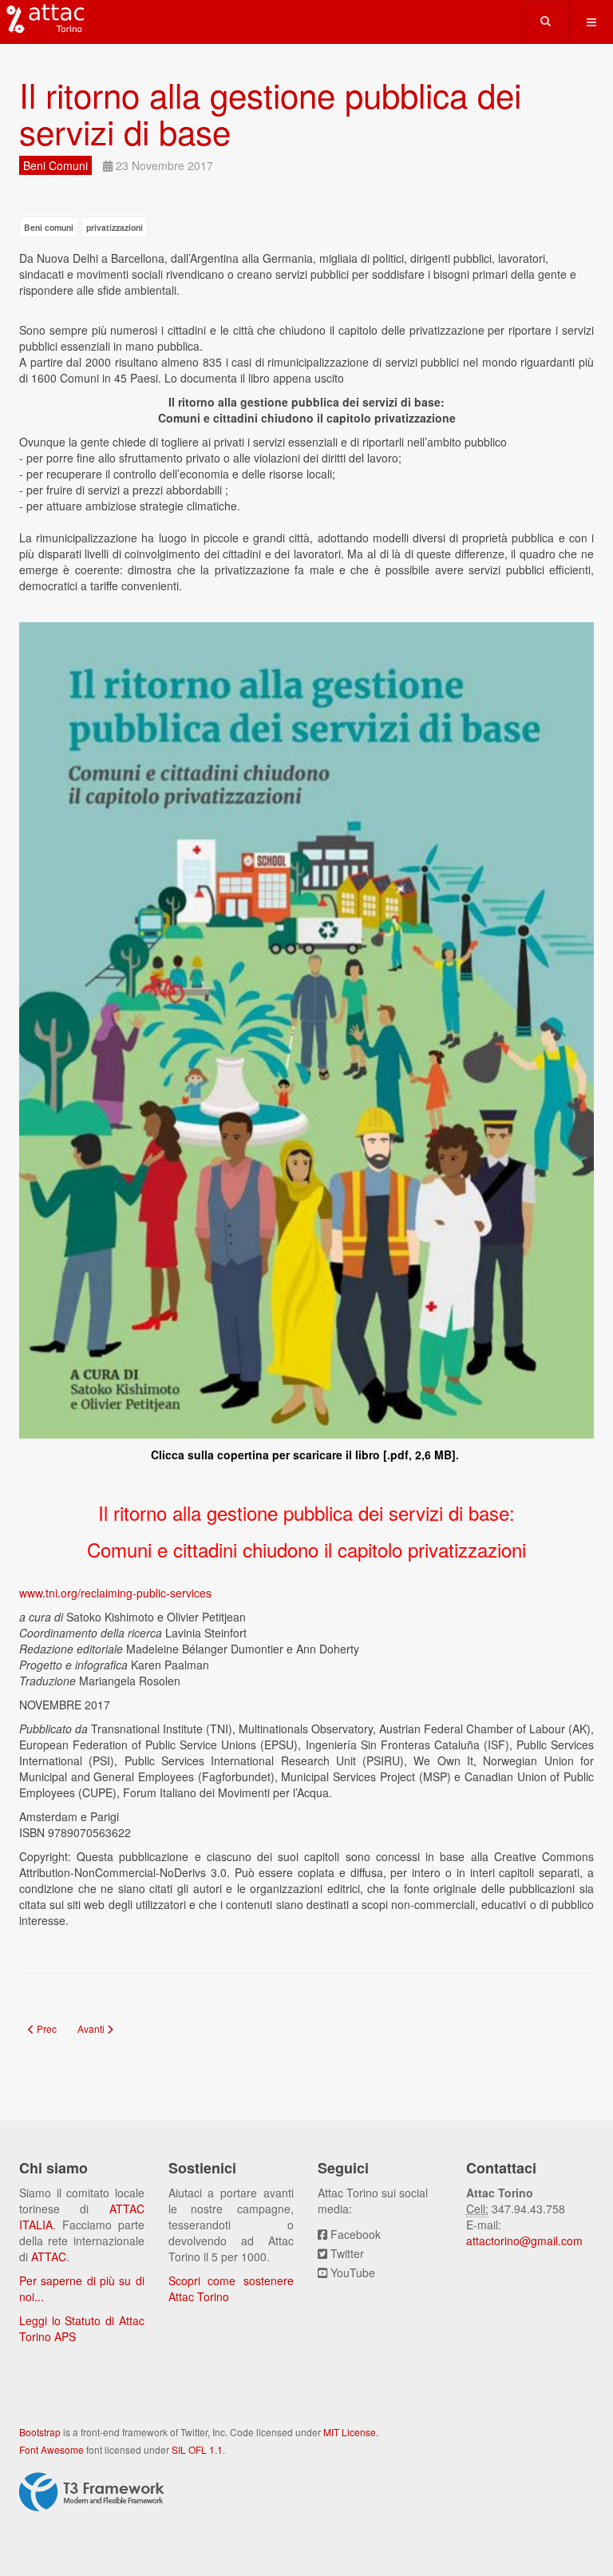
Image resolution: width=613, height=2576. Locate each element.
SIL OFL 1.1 (197, 2449)
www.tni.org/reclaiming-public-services (115, 1593)
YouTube (353, 2272)
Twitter (347, 2253)
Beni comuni (49, 227)
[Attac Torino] (42, 20)
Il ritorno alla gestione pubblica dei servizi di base (270, 113)
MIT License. (351, 2432)
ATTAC (49, 2256)
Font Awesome (51, 2449)
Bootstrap (40, 2432)
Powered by (92, 2492)
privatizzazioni (115, 227)
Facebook (356, 2234)
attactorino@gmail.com (524, 2241)
